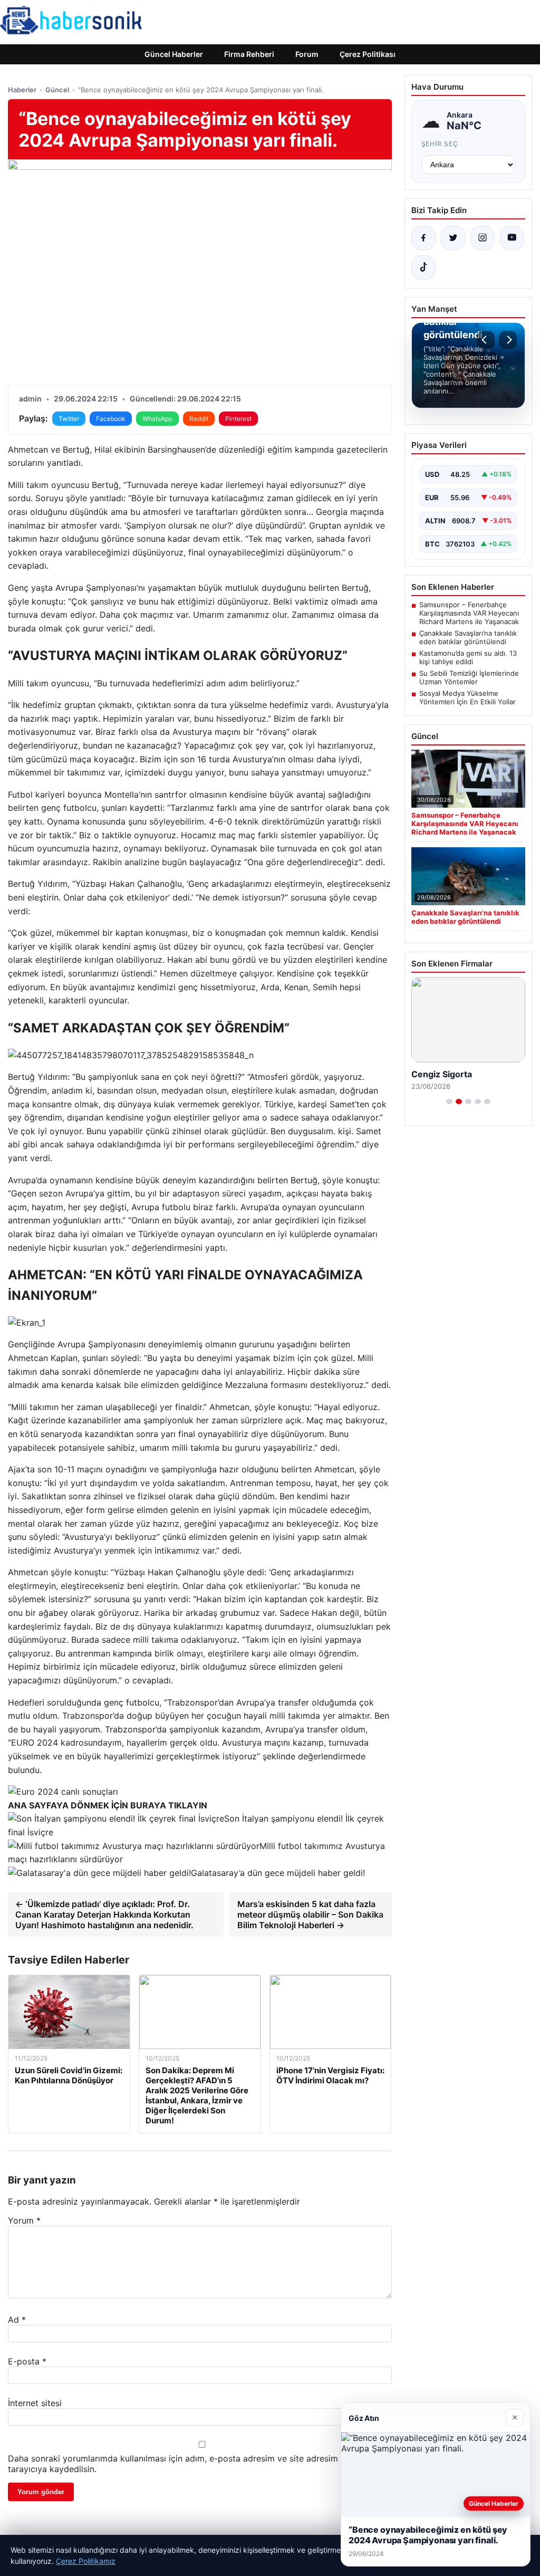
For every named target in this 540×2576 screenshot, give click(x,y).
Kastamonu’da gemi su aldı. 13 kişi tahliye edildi (468, 657)
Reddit (199, 419)
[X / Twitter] (453, 238)
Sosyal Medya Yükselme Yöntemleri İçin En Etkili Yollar (467, 697)
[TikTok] (423, 267)
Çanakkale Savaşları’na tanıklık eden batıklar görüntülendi (468, 637)
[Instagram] (483, 238)
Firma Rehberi (249, 54)
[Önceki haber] (486, 340)
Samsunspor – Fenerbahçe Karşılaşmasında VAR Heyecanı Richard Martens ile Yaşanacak (469, 613)
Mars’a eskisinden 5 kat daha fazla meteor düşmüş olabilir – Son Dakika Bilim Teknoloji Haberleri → (310, 1914)
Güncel (57, 90)
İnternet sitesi (35, 2403)
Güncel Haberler (174, 54)
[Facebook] (423, 238)
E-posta (27, 2361)
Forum (307, 54)
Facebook (111, 419)
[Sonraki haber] (508, 340)
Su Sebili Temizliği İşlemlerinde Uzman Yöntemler (469, 677)
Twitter (69, 419)
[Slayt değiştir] (449, 1102)
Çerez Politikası (368, 54)
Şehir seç (440, 144)
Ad (17, 2320)
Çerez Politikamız (86, 2561)
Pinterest (238, 419)
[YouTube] (512, 238)
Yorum (24, 2220)
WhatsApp (157, 419)
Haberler (22, 90)
